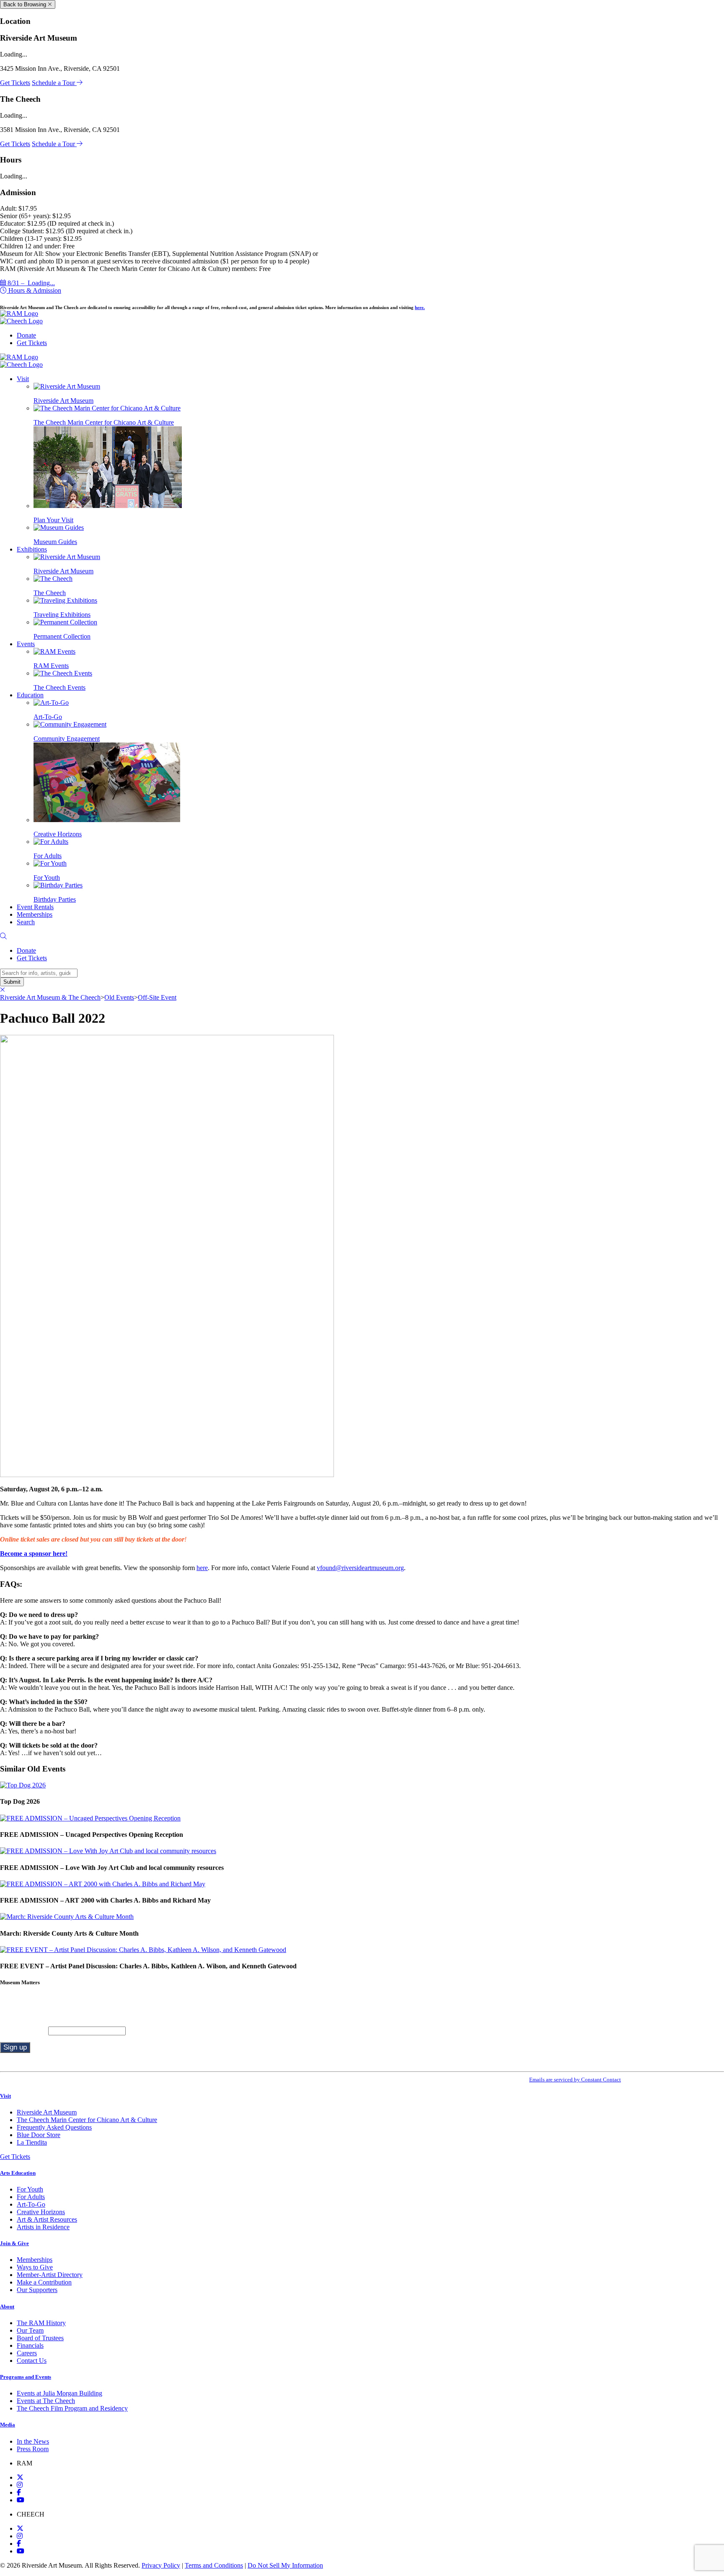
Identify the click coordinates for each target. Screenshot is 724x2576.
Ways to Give (35, 2267)
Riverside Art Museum (47, 2112)
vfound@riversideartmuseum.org (360, 1568)
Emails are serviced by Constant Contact (575, 2080)
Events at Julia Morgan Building (59, 2393)
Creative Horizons (58, 834)
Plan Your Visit (53, 520)
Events (26, 644)
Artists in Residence (43, 2227)
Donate (26, 335)
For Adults (31, 2197)
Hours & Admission (34, 290)
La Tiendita (32, 2142)
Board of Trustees (40, 2338)
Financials (30, 2345)
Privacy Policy (161, 2565)
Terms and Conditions (214, 2565)
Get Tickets (15, 83)
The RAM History (41, 2323)
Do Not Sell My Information (285, 2565)
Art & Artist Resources (47, 2219)
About (7, 2307)
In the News (33, 2441)
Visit (23, 379)
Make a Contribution (44, 2282)
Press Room (33, 2449)
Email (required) (24, 2031)
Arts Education (18, 2173)
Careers (27, 2353)
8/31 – (30, 283)
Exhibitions (32, 549)
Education (30, 695)
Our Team (30, 2330)
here (202, 1568)
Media (8, 2425)
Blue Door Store (39, 2135)
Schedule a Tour (54, 83)
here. (420, 307)
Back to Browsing (26, 4)
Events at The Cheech (46, 2401)
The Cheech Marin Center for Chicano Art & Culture (87, 2120)
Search (26, 922)
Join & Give (14, 2243)
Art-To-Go (31, 2204)
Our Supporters (37, 2290)
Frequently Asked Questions (54, 2127)
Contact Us (32, 2361)
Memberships (35, 914)
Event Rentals (35, 907)
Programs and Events (26, 2377)
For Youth (30, 2189)
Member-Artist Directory (50, 2275)
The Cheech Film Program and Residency (72, 2408)
